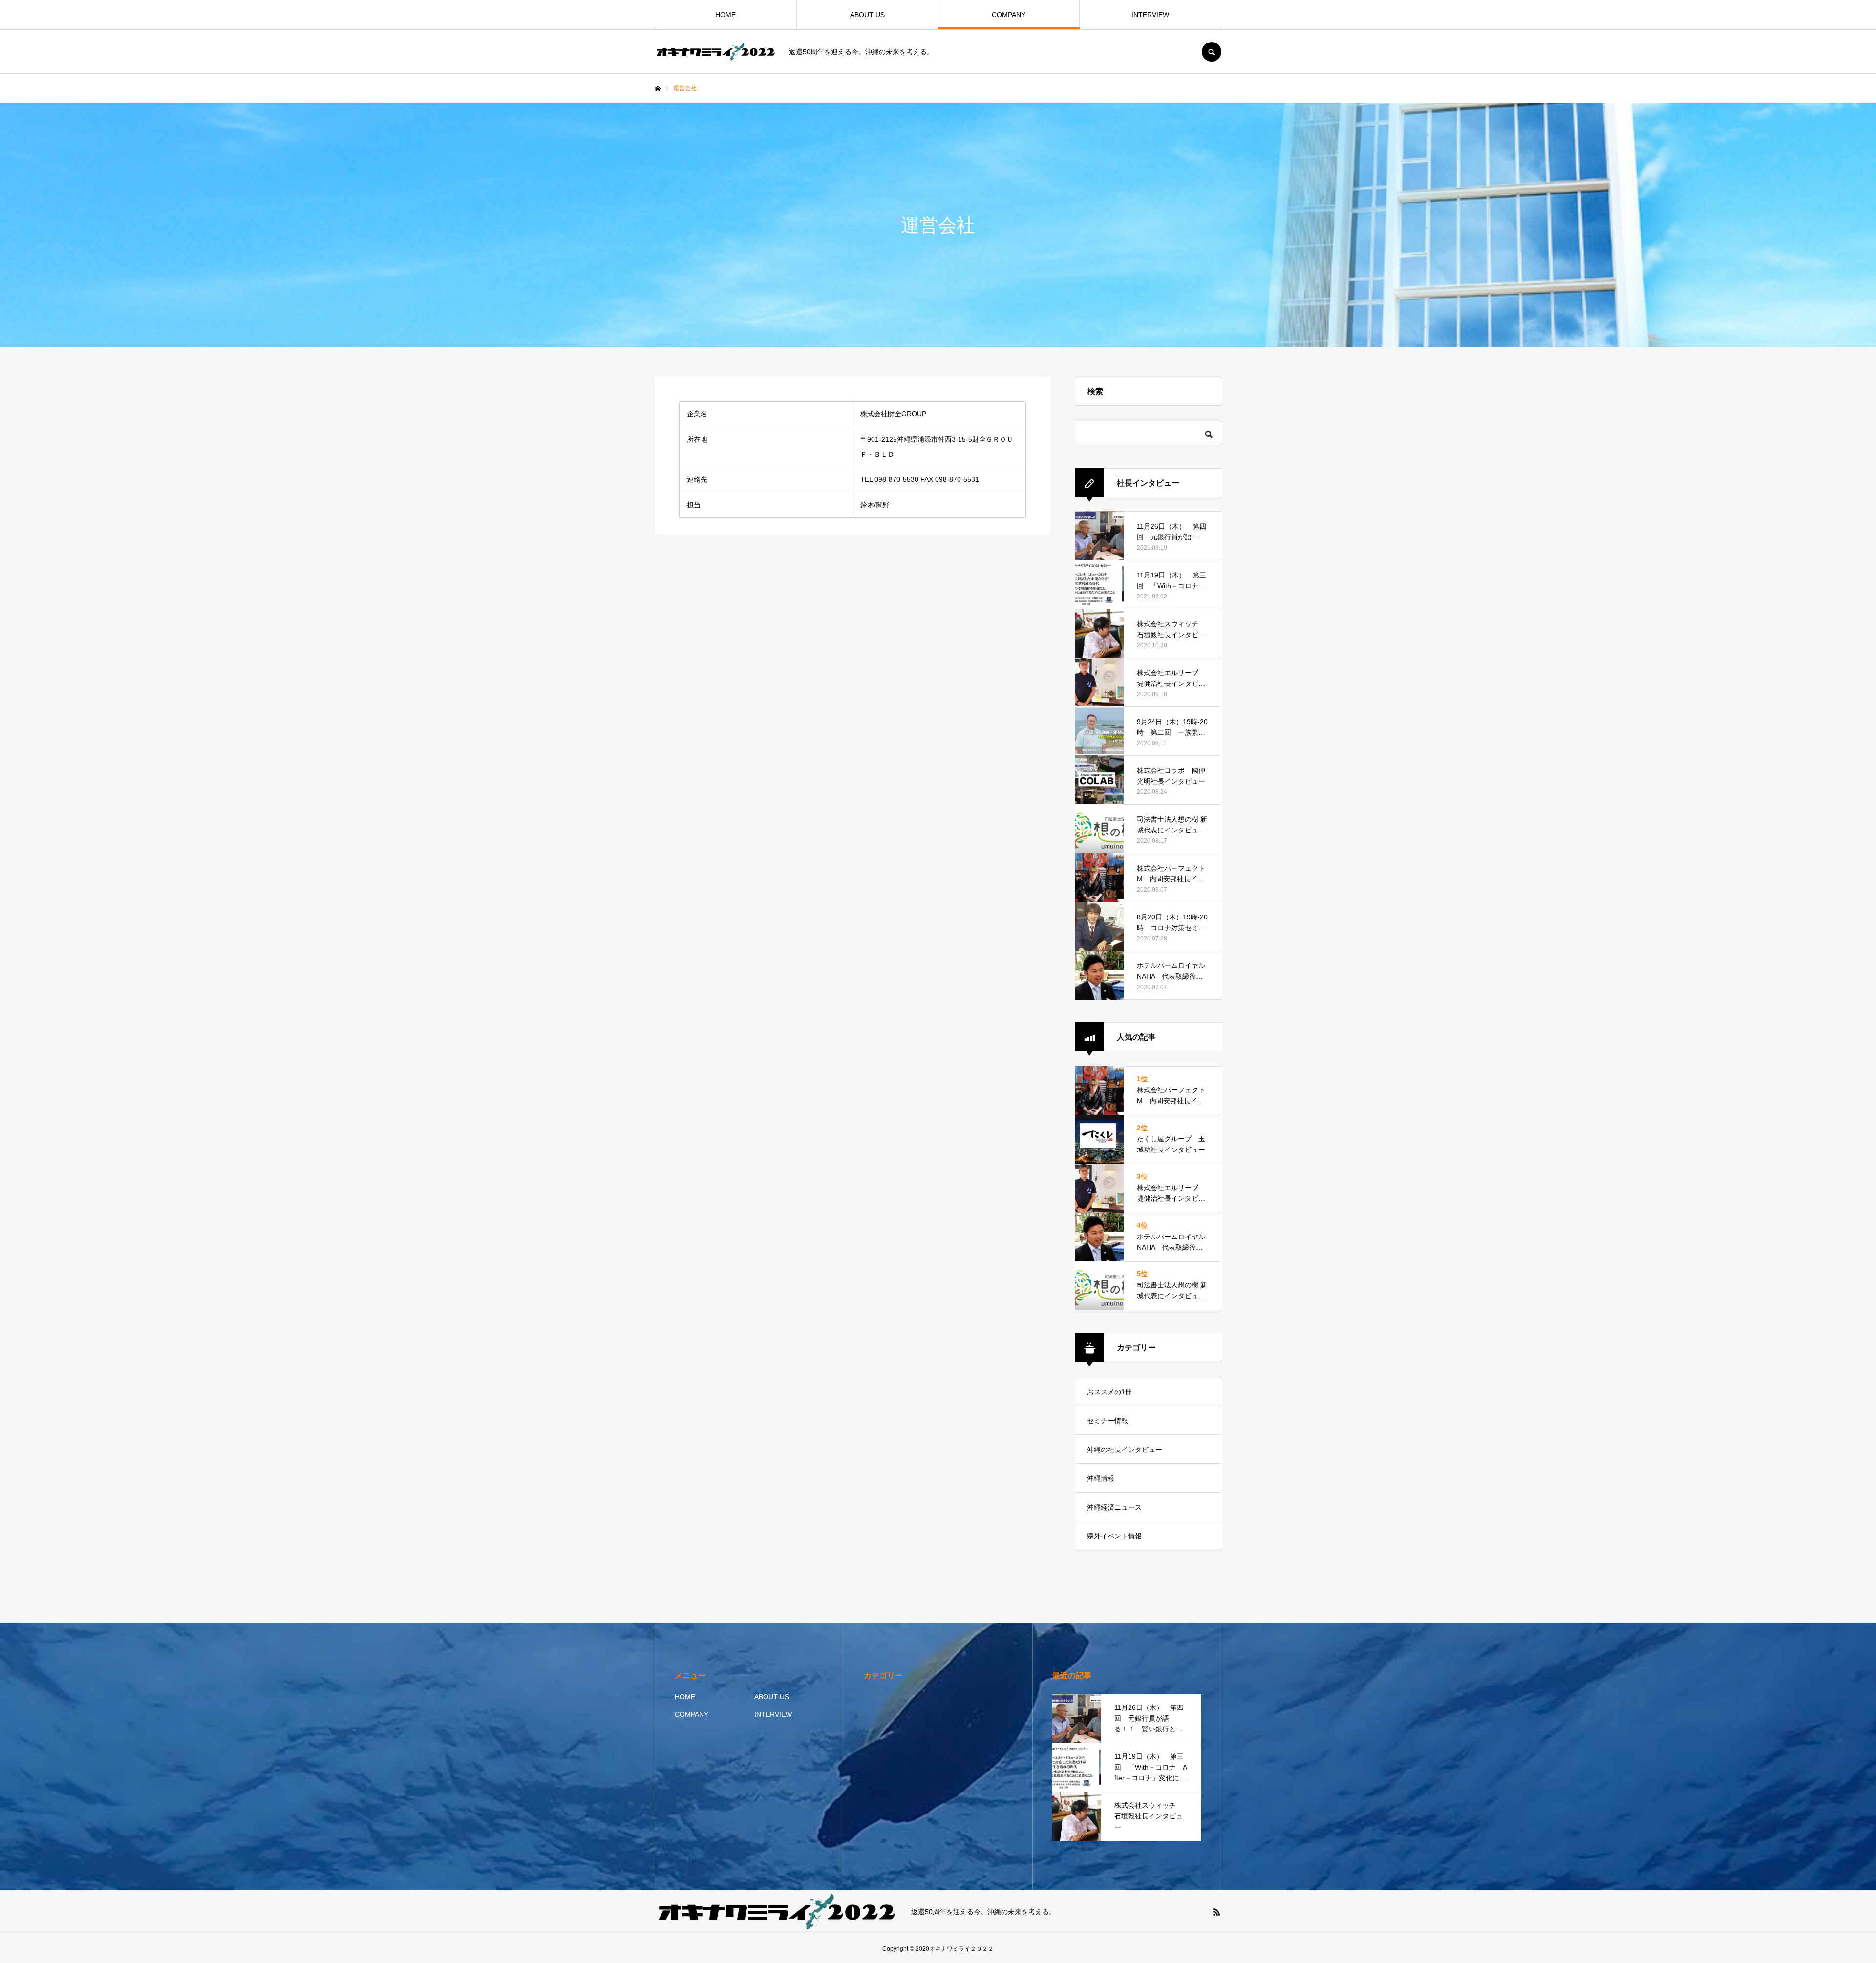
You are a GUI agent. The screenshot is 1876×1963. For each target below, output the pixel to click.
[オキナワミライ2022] (716, 52)
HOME (725, 15)
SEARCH (1212, 52)
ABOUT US (867, 15)
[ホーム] (658, 89)
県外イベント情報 (1114, 1536)
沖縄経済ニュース (1114, 1507)
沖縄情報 (1101, 1478)
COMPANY (1009, 15)
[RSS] (1216, 1912)
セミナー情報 (1108, 1421)
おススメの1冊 (1109, 1392)
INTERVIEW (1150, 15)
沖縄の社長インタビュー (1125, 1450)
